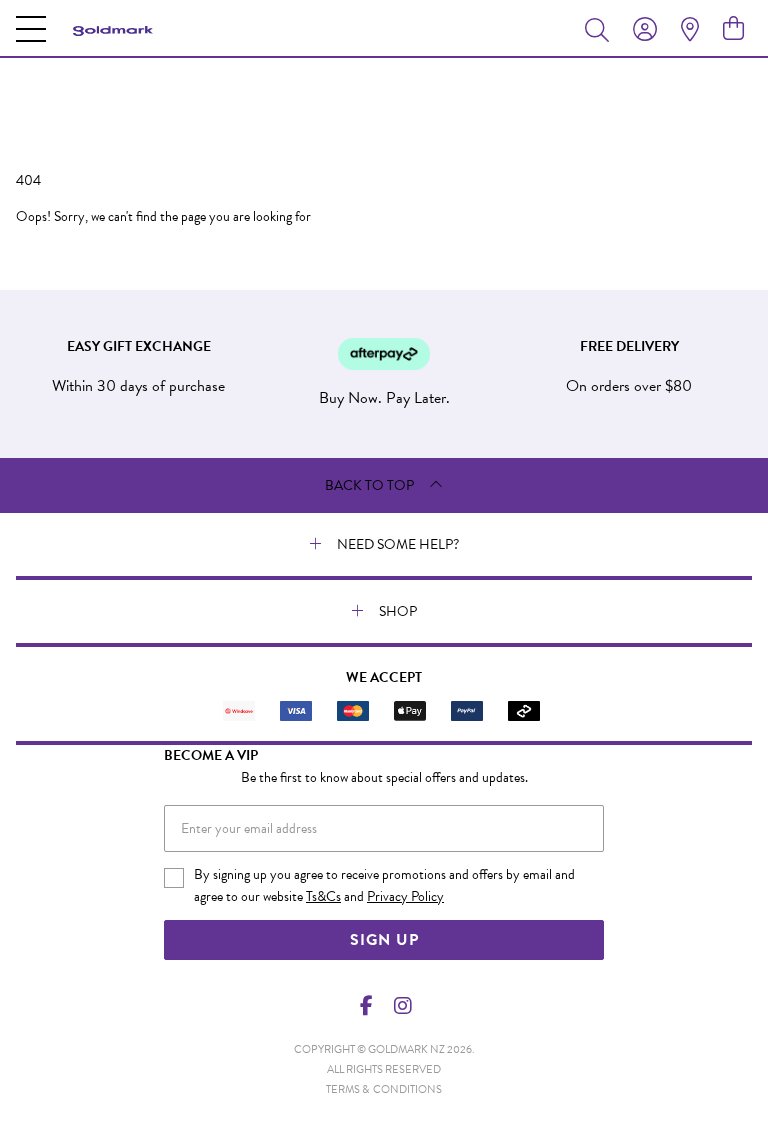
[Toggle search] (601, 29)
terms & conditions (384, 1089)
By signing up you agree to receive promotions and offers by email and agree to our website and (384, 885)
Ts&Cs (323, 896)
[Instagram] (402, 1006)
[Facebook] (367, 1006)
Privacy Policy (405, 896)
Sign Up (384, 940)
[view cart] (733, 29)
